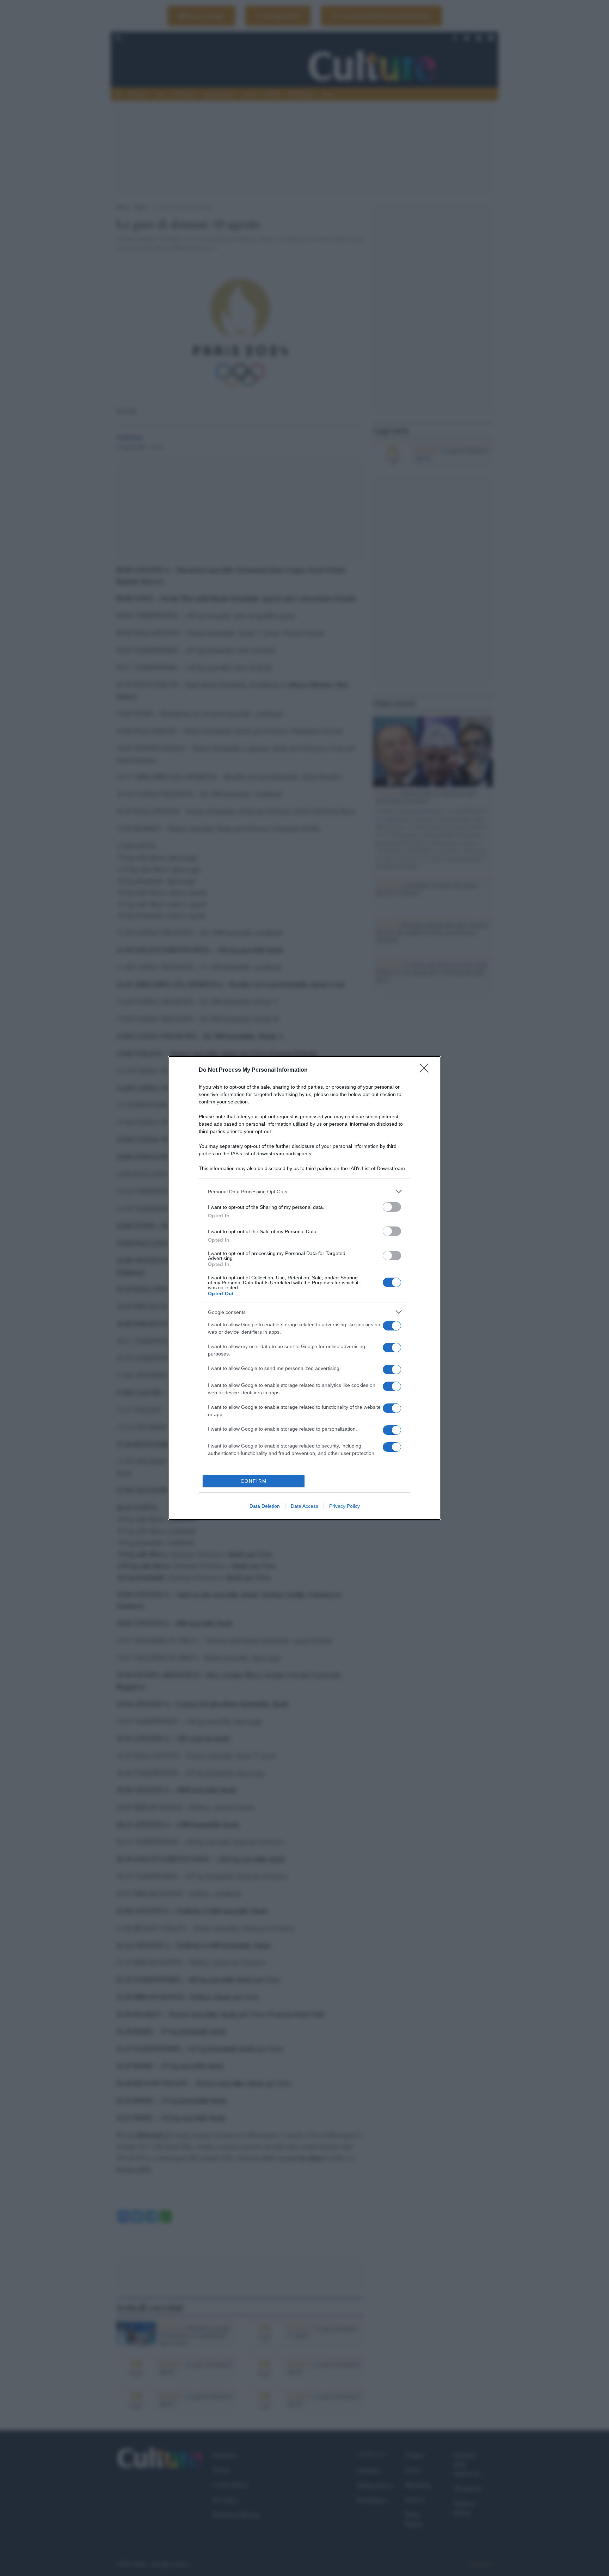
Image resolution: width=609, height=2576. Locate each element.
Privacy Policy (345, 1506)
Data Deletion (265, 1506)
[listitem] (304, 1191)
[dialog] (304, 1288)
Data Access (304, 1506)
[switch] (392, 1207)
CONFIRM (254, 1481)
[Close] (426, 1070)
